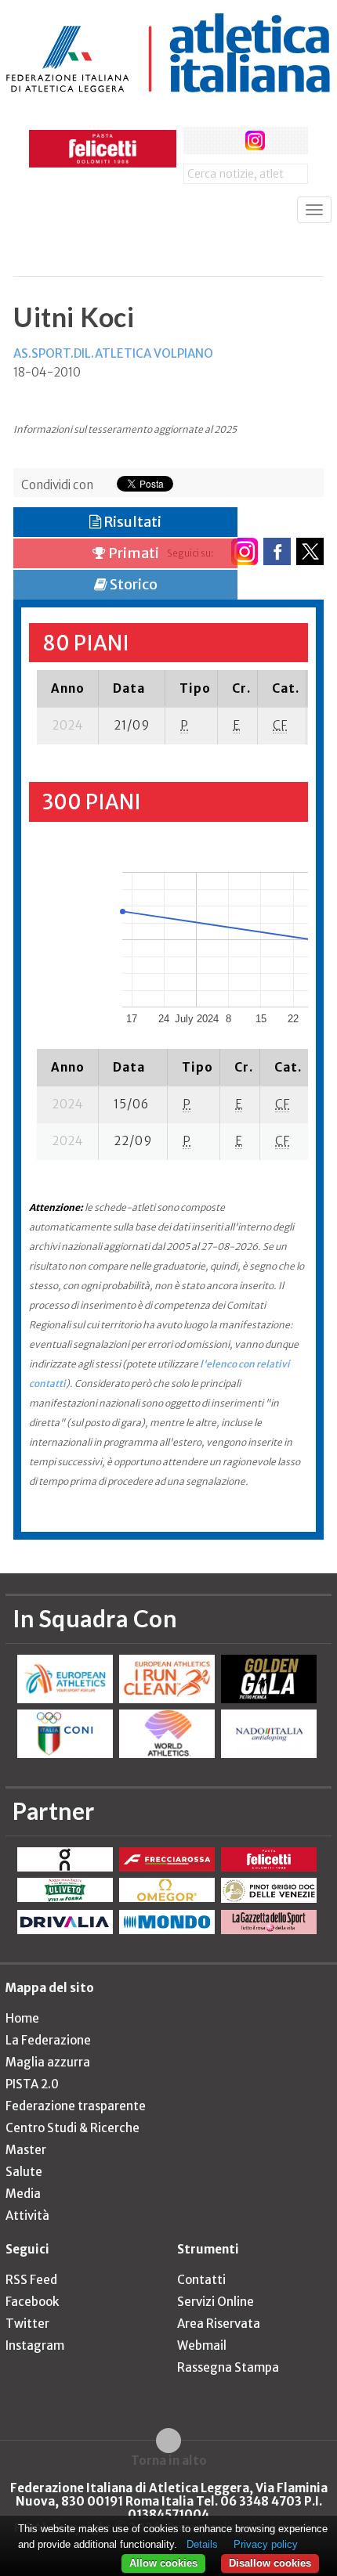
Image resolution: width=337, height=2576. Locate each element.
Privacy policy (266, 2544)
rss (284, 141)
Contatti (201, 2280)
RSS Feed (31, 2280)
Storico (132, 584)
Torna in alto (169, 2460)
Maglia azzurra (48, 2062)
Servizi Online (216, 2302)
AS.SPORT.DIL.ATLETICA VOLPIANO (113, 353)
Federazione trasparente (76, 2106)
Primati (132, 553)
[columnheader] (68, 688)
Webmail (202, 2345)
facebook (197, 141)
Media (23, 2194)
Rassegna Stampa (228, 2367)
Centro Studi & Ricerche (72, 2128)
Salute (24, 2172)
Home (22, 2018)
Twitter (27, 2324)
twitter (226, 141)
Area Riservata (219, 2324)
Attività (27, 2216)
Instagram (35, 2345)
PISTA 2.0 (32, 2084)
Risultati (131, 522)
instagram (255, 141)
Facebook (32, 2302)
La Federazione (48, 2040)
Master (26, 2150)
